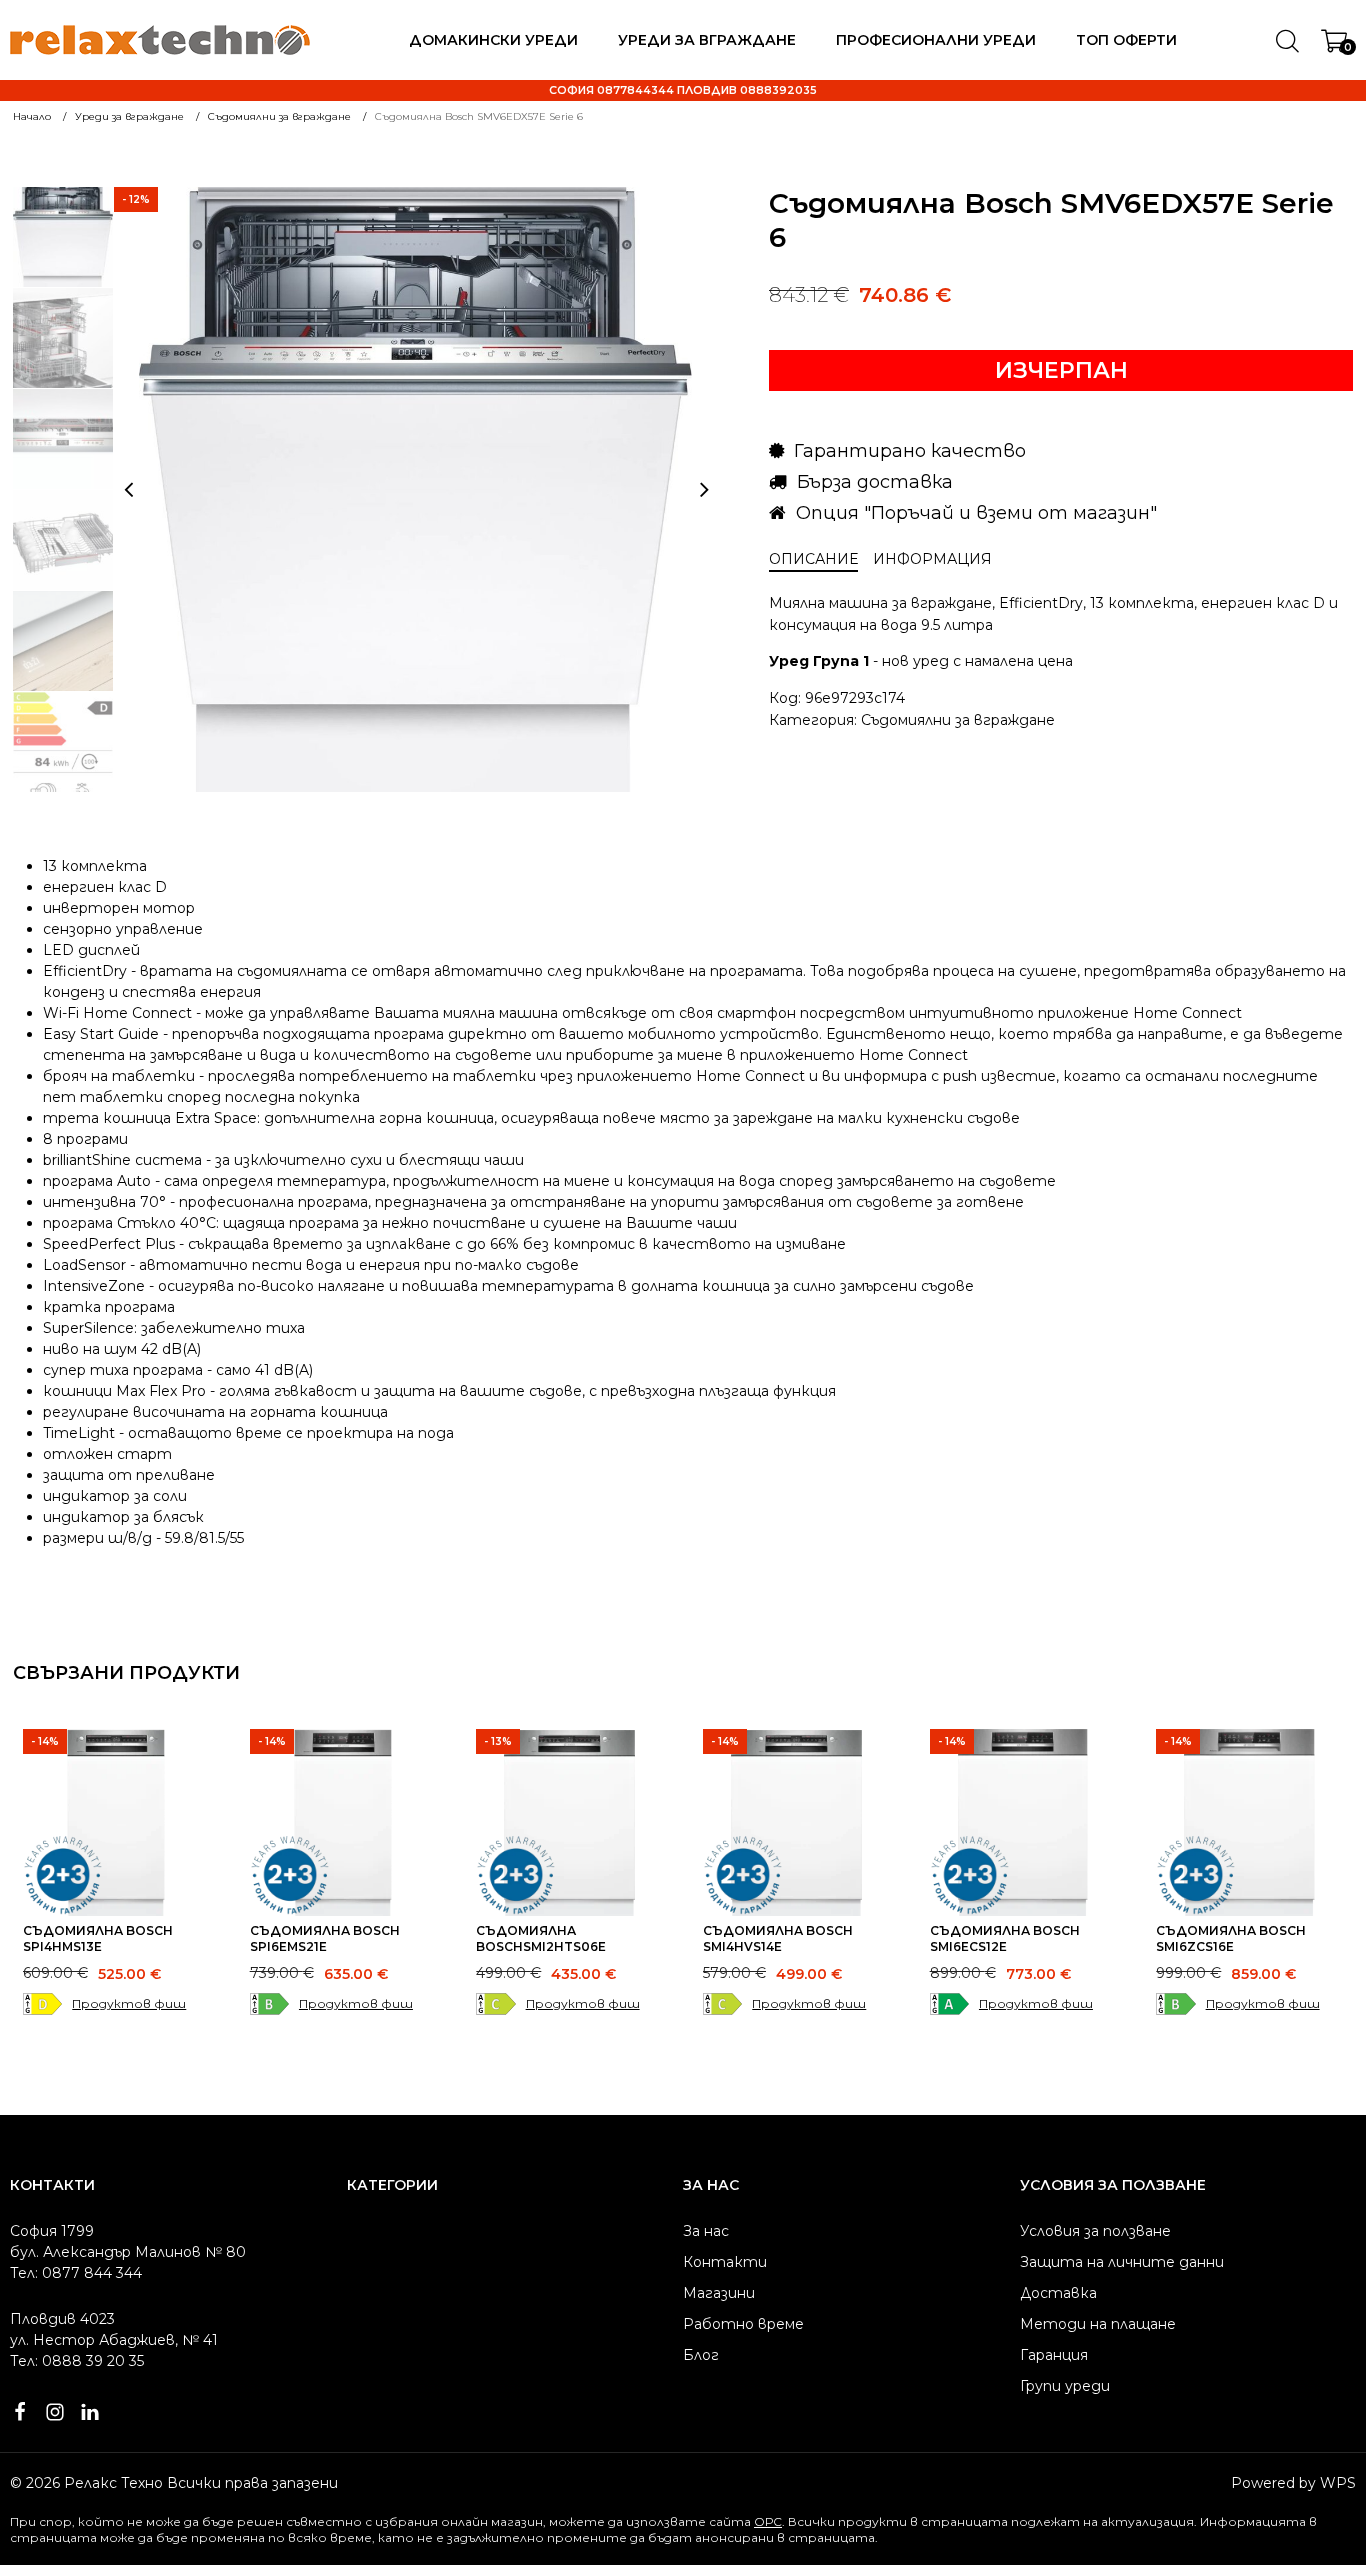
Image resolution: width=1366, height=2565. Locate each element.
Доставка (1058, 2293)
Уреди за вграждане (707, 40)
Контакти (725, 2262)
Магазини (719, 2293)
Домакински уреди (493, 40)
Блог (701, 2355)
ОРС (768, 2521)
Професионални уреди (936, 40)
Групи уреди (1065, 2386)
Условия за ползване (1095, 2231)
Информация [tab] (932, 559)
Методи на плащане (1098, 2324)
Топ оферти (1126, 40)
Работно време (743, 2324)
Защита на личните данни (1122, 2262)
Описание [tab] (813, 559)
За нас (706, 2231)
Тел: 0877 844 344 (76, 2273)
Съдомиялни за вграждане (958, 720)
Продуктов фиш (129, 2003)
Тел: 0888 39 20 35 (77, 2361)
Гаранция (1054, 2355)
